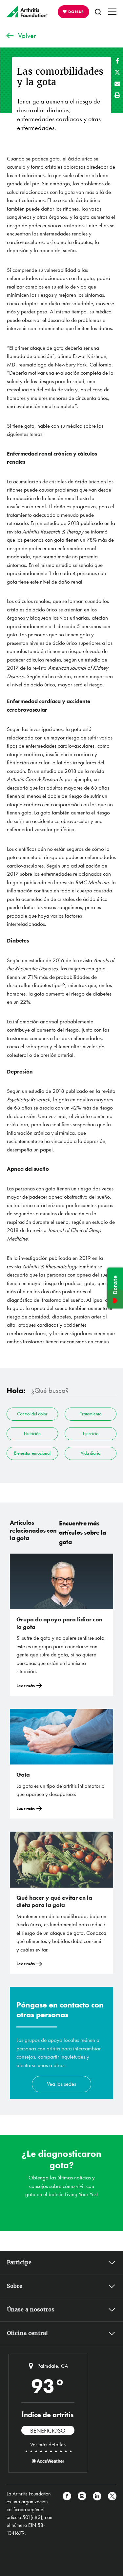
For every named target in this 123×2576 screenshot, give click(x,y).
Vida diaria (91, 1453)
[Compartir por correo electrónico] (117, 84)
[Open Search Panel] (98, 12)
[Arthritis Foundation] (27, 12)
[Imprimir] (117, 95)
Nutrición (32, 1433)
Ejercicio (91, 1433)
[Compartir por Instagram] (82, 2513)
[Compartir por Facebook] (117, 61)
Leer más (26, 1686)
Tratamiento (91, 1414)
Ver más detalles (48, 2444)
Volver (27, 36)
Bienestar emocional (32, 1453)
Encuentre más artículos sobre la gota (82, 1533)
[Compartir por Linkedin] (97, 2513)
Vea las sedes (61, 2084)
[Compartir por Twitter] (117, 72)
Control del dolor (32, 1414)
